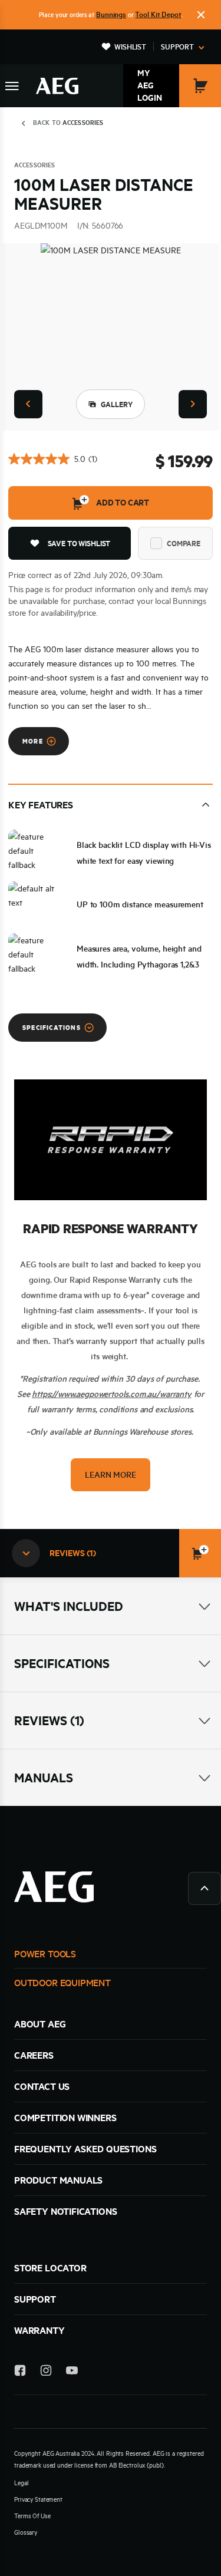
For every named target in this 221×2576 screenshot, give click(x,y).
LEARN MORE (110, 1475)
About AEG (40, 2024)
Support (177, 47)
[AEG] (57, 86)
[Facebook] (20, 2372)
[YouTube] (72, 2372)
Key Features (41, 805)
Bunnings (111, 14)
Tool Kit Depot (158, 14)
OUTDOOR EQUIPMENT (62, 1983)
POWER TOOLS (45, 1954)
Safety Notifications (65, 2211)
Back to (68, 123)
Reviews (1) (49, 1720)
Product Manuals (58, 2180)
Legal (21, 2483)
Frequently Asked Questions (85, 2149)
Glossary (26, 2532)
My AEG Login (150, 85)
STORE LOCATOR (50, 2268)
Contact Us (42, 2086)
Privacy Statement (38, 2499)
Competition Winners (65, 2118)
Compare (184, 543)
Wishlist (130, 47)
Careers (34, 2055)
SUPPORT (35, 2299)
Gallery (117, 404)
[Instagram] (46, 2372)
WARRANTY (39, 2330)
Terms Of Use (32, 2516)
